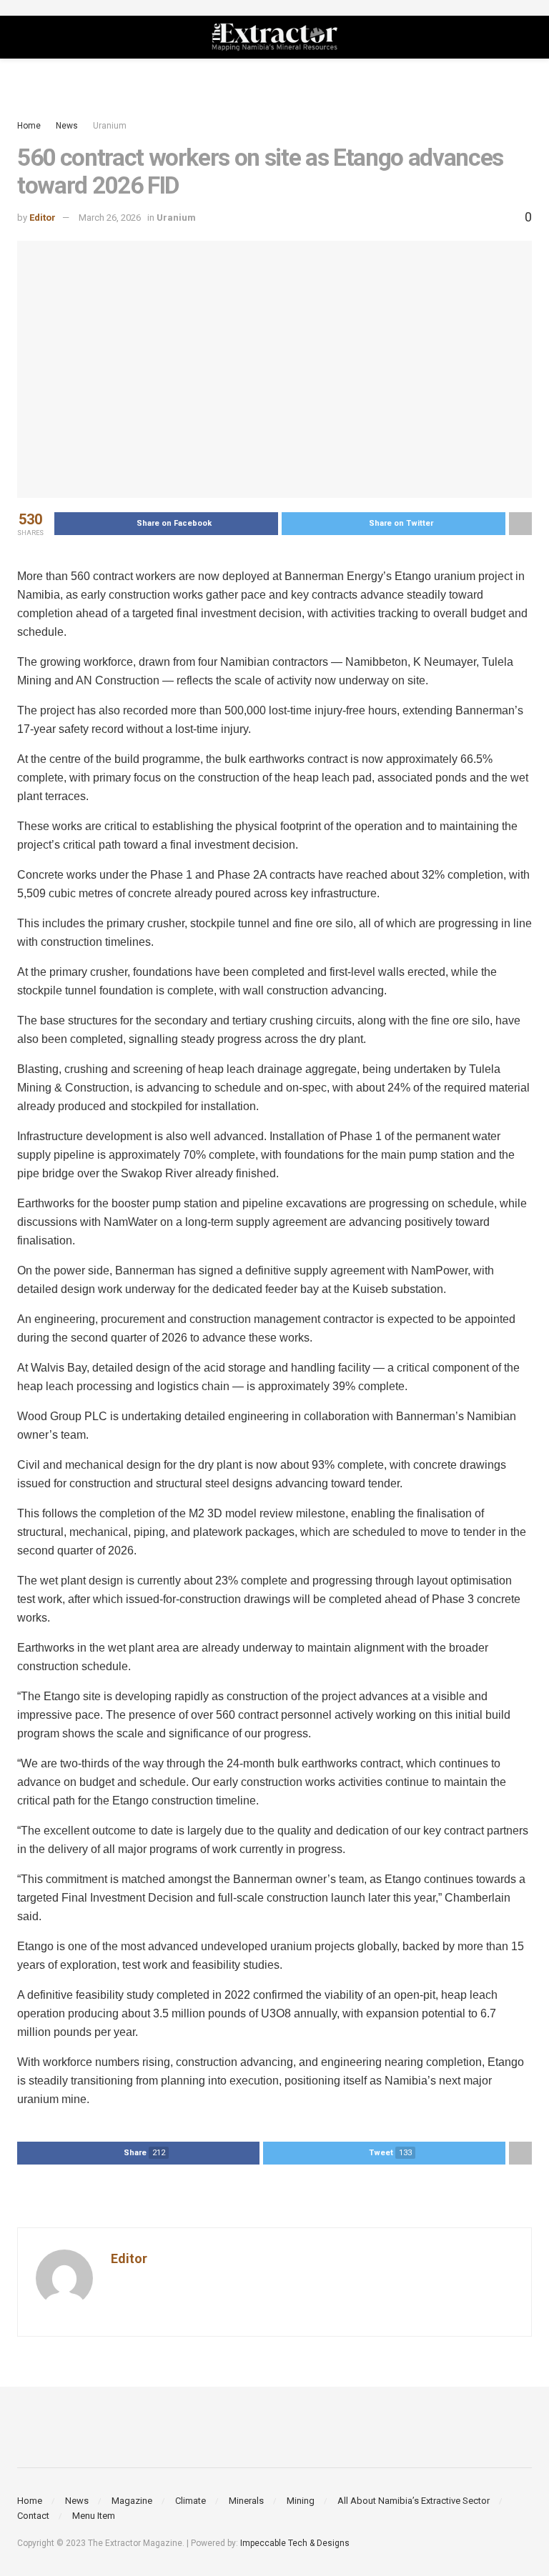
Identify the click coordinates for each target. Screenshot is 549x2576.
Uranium (110, 126)
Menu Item (94, 2516)
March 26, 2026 (110, 218)
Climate (191, 2501)
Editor (43, 218)
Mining (301, 2501)
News (67, 126)
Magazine (132, 2501)
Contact (33, 2516)
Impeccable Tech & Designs (295, 2543)
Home (29, 126)
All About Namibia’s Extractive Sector (414, 2501)
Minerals (246, 2501)
